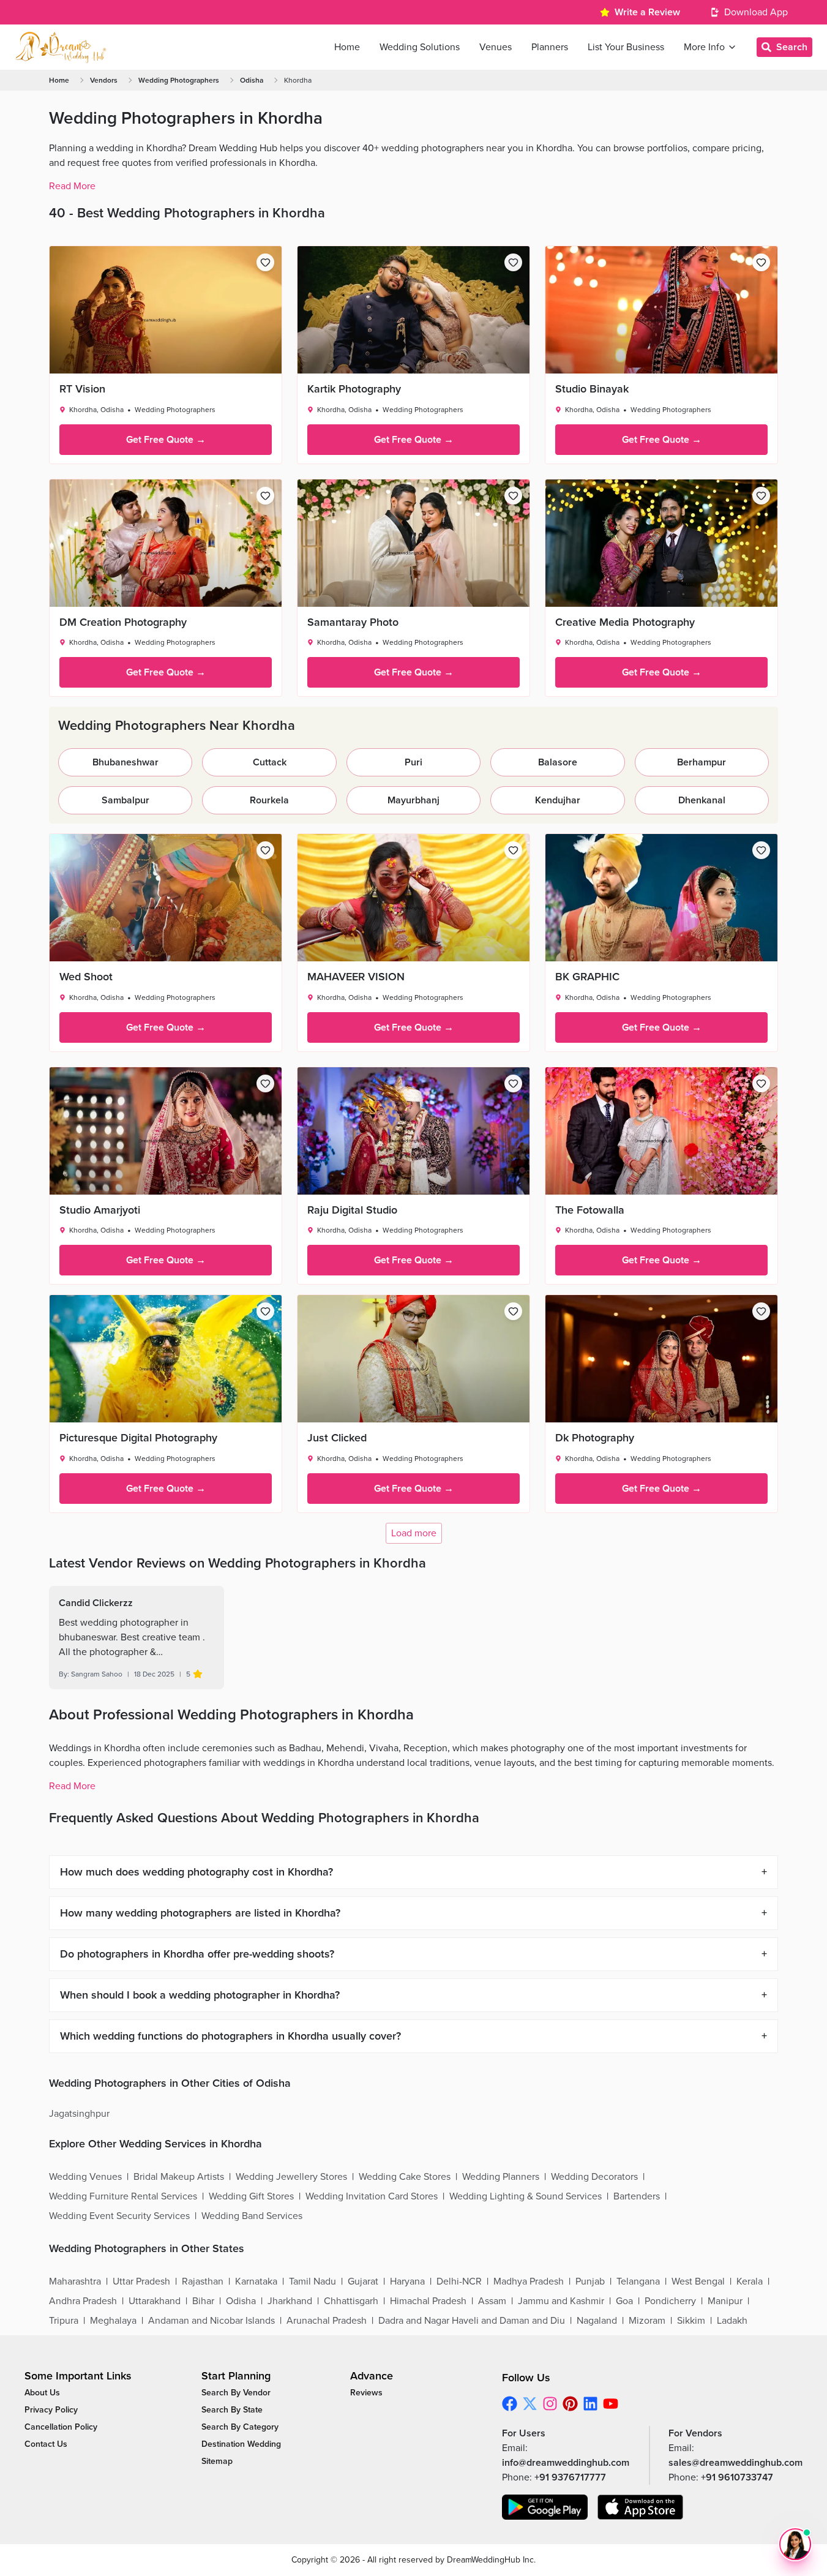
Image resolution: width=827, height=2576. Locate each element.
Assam (492, 2301)
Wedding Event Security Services (119, 2216)
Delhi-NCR (459, 2281)
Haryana (407, 2281)
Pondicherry (670, 2301)
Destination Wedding (241, 2444)
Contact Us (46, 2444)
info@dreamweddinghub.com (566, 2463)
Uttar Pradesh (141, 2281)
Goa (624, 2301)
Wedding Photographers (179, 80)
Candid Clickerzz (96, 1603)
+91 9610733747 (737, 2477)
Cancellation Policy (61, 2427)
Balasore (558, 762)
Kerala (750, 2281)
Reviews (366, 2393)
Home (59, 80)
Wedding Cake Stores (405, 2177)
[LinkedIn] (590, 2404)
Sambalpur (125, 800)
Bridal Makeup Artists (179, 2177)
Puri (413, 762)
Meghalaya (113, 2321)
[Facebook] (510, 2404)
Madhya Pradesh (529, 2281)
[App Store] (640, 2507)
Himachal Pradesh (428, 2301)
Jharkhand (290, 2301)
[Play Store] (545, 2507)
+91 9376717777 (570, 2477)
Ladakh (732, 2321)
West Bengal (698, 2281)
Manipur (725, 2301)
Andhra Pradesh (83, 2301)
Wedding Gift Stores (251, 2196)
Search (792, 47)
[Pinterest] (570, 2404)
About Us (42, 2393)
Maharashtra (75, 2281)
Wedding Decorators (594, 2177)
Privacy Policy (51, 2410)
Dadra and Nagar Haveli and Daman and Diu (472, 2321)
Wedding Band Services (252, 2216)
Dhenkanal (702, 800)
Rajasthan (203, 2281)
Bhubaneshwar (125, 762)
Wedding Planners (501, 2177)
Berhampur (702, 762)
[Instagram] (550, 2404)
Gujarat (363, 2281)
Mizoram (647, 2321)
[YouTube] (611, 2404)
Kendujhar (558, 800)
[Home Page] (61, 47)
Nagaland (597, 2321)
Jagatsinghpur (79, 2114)
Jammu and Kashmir (561, 2301)
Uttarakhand (155, 2301)
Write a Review (647, 12)
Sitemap (217, 2461)
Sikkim (691, 2321)
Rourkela (269, 800)
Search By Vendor (236, 2393)
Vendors (104, 80)
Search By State (232, 2410)
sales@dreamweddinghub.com (735, 2463)
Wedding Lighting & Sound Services (526, 2196)
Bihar (203, 2301)
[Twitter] (530, 2404)
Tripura (64, 2321)
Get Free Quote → (166, 440)
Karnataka (256, 2281)
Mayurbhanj (413, 800)
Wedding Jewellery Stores (291, 2177)
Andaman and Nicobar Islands (211, 2321)
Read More (72, 186)
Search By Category (240, 2427)
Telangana (638, 2281)
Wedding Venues (85, 2177)
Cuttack (270, 762)
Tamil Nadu (312, 2281)
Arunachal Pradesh (327, 2321)
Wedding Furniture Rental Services (123, 2196)
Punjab (590, 2281)
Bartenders (637, 2196)
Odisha (252, 80)
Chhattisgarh (351, 2301)
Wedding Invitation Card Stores (372, 2196)
